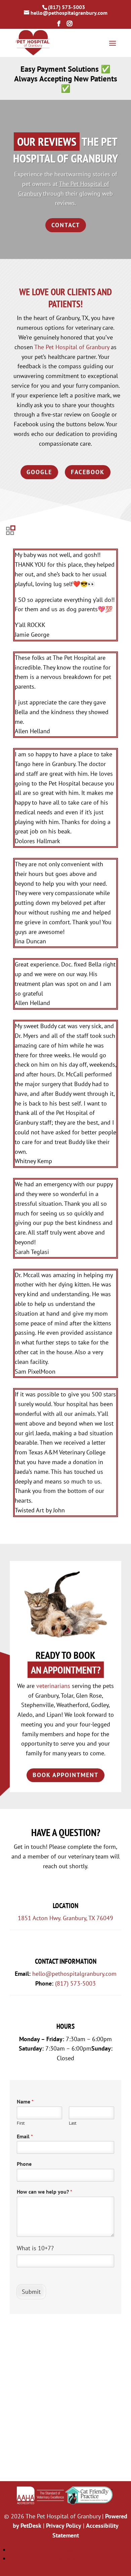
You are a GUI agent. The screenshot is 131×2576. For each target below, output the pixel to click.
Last (73, 2123)
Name (25, 2101)
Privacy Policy (64, 2526)
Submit (31, 2292)
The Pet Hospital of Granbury (72, 347)
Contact (66, 225)
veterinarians (53, 1686)
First (21, 2123)
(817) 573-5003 (67, 7)
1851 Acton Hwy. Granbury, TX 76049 (65, 1918)
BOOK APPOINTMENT (65, 1775)
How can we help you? (45, 2192)
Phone (24, 2164)
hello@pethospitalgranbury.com (74, 1974)
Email (25, 2136)
